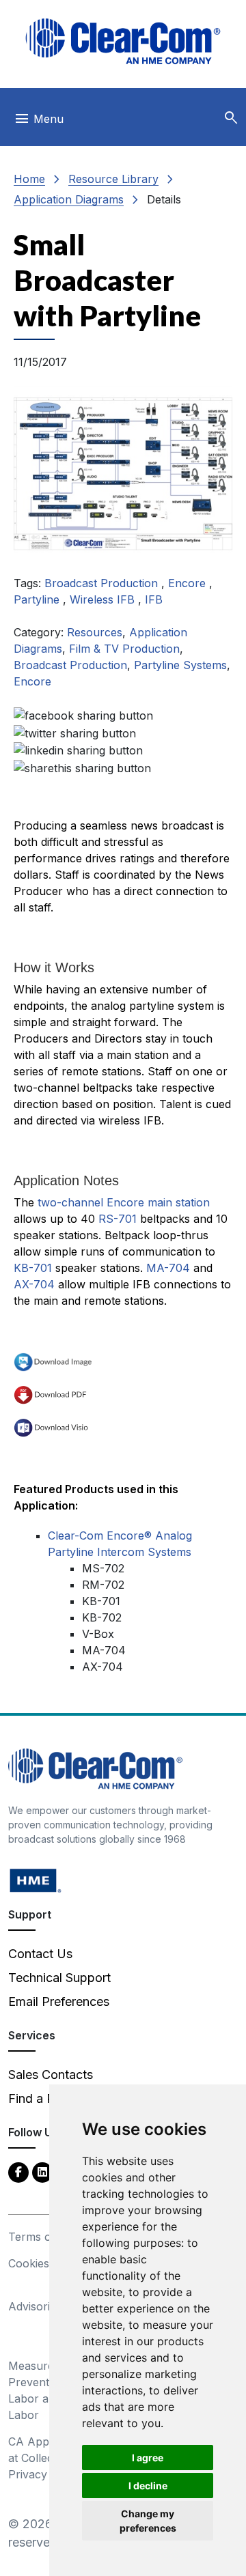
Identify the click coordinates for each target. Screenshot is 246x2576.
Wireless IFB (104, 599)
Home (29, 179)
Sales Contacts (51, 2075)
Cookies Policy (46, 2263)
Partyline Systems (180, 665)
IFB (154, 599)
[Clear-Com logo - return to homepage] (123, 41)
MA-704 (168, 1268)
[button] (231, 118)
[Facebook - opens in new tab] (18, 2171)
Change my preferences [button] (148, 2521)
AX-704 (34, 1284)
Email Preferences (59, 2001)
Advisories (35, 2306)
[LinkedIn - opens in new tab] (42, 2171)
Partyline (38, 599)
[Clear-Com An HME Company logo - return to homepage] (95, 1768)
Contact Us (40, 1954)
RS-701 (118, 1219)
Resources (95, 632)
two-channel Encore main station (124, 1202)
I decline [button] (148, 2486)
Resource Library (113, 179)
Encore (189, 583)
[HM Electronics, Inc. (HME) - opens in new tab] (36, 1880)
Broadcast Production (103, 583)
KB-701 (33, 1268)
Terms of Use (44, 2237)
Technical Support (59, 1978)
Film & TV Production (124, 649)
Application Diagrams (69, 199)
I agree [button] (148, 2458)
